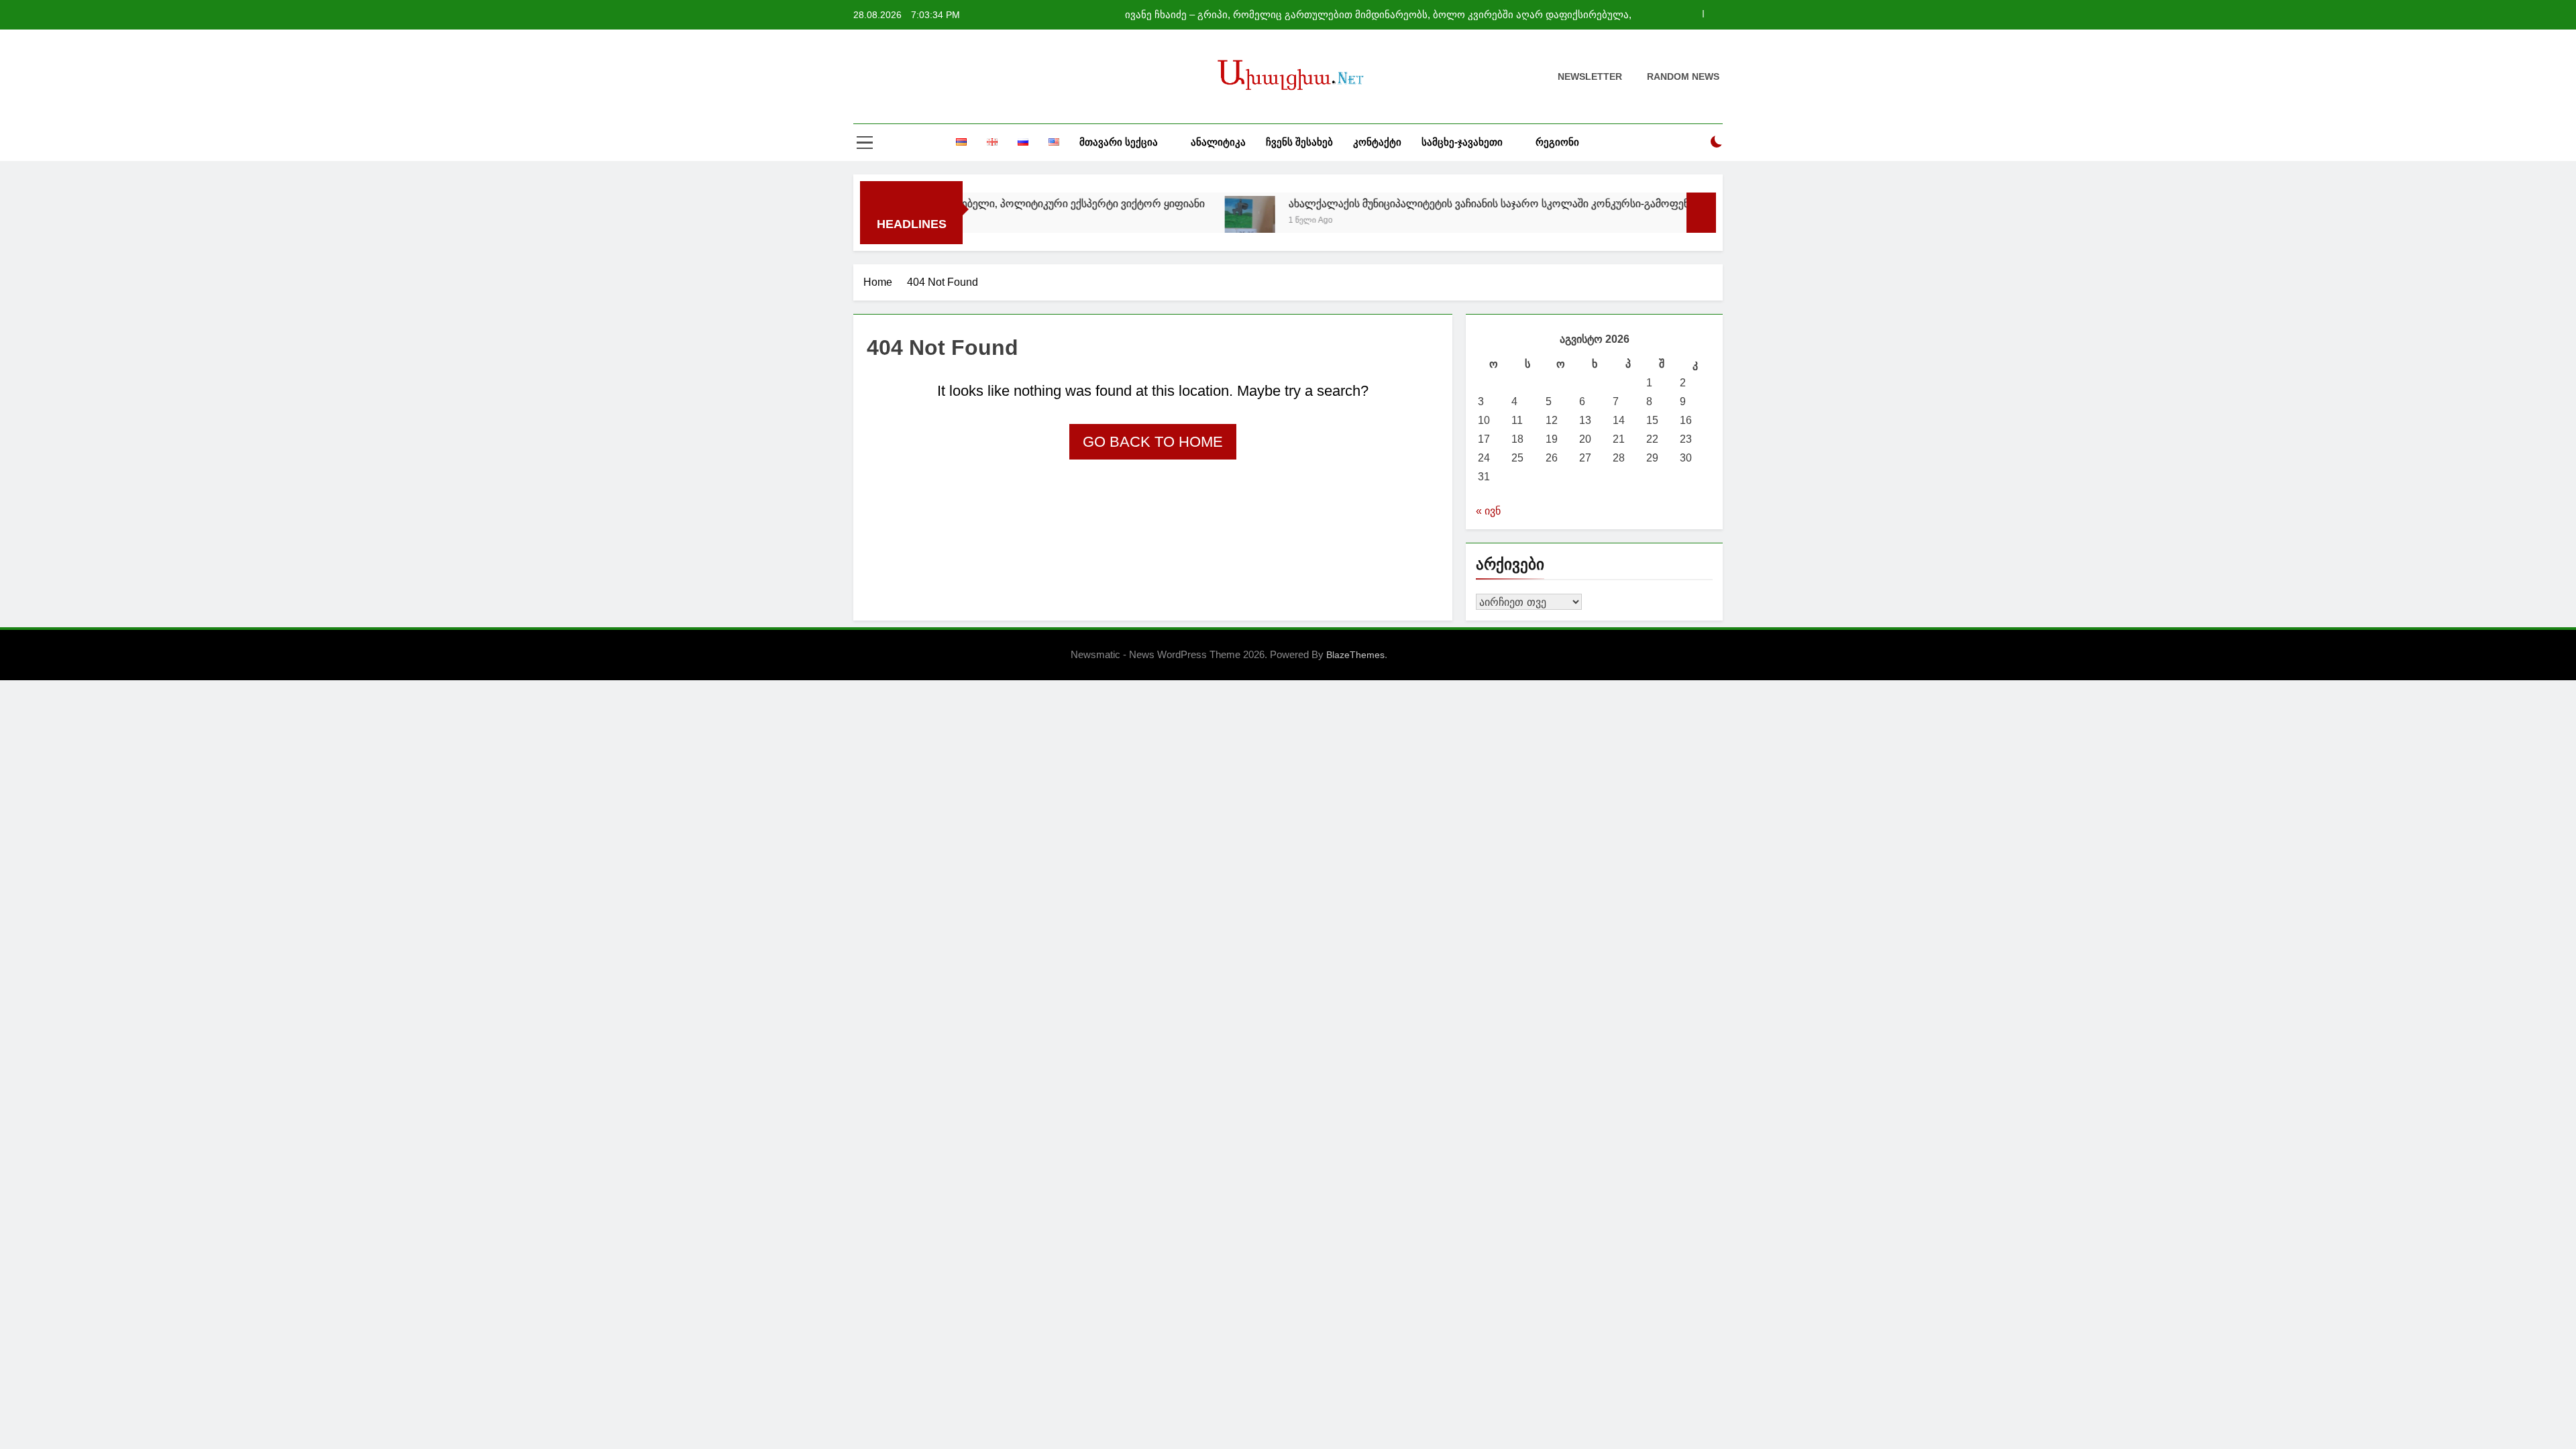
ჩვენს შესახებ (1299, 142)
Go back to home (1153, 442)
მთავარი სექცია (1119, 142)
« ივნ (1488, 511)
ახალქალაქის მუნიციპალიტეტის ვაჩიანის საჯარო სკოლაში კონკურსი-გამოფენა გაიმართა (1449, 203)
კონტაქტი (1377, 142)
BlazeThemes (1355, 655)
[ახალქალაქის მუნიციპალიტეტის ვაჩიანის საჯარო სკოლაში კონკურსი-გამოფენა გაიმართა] (1181, 220)
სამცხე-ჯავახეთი (1462, 142)
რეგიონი (1557, 142)
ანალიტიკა (1218, 142)
